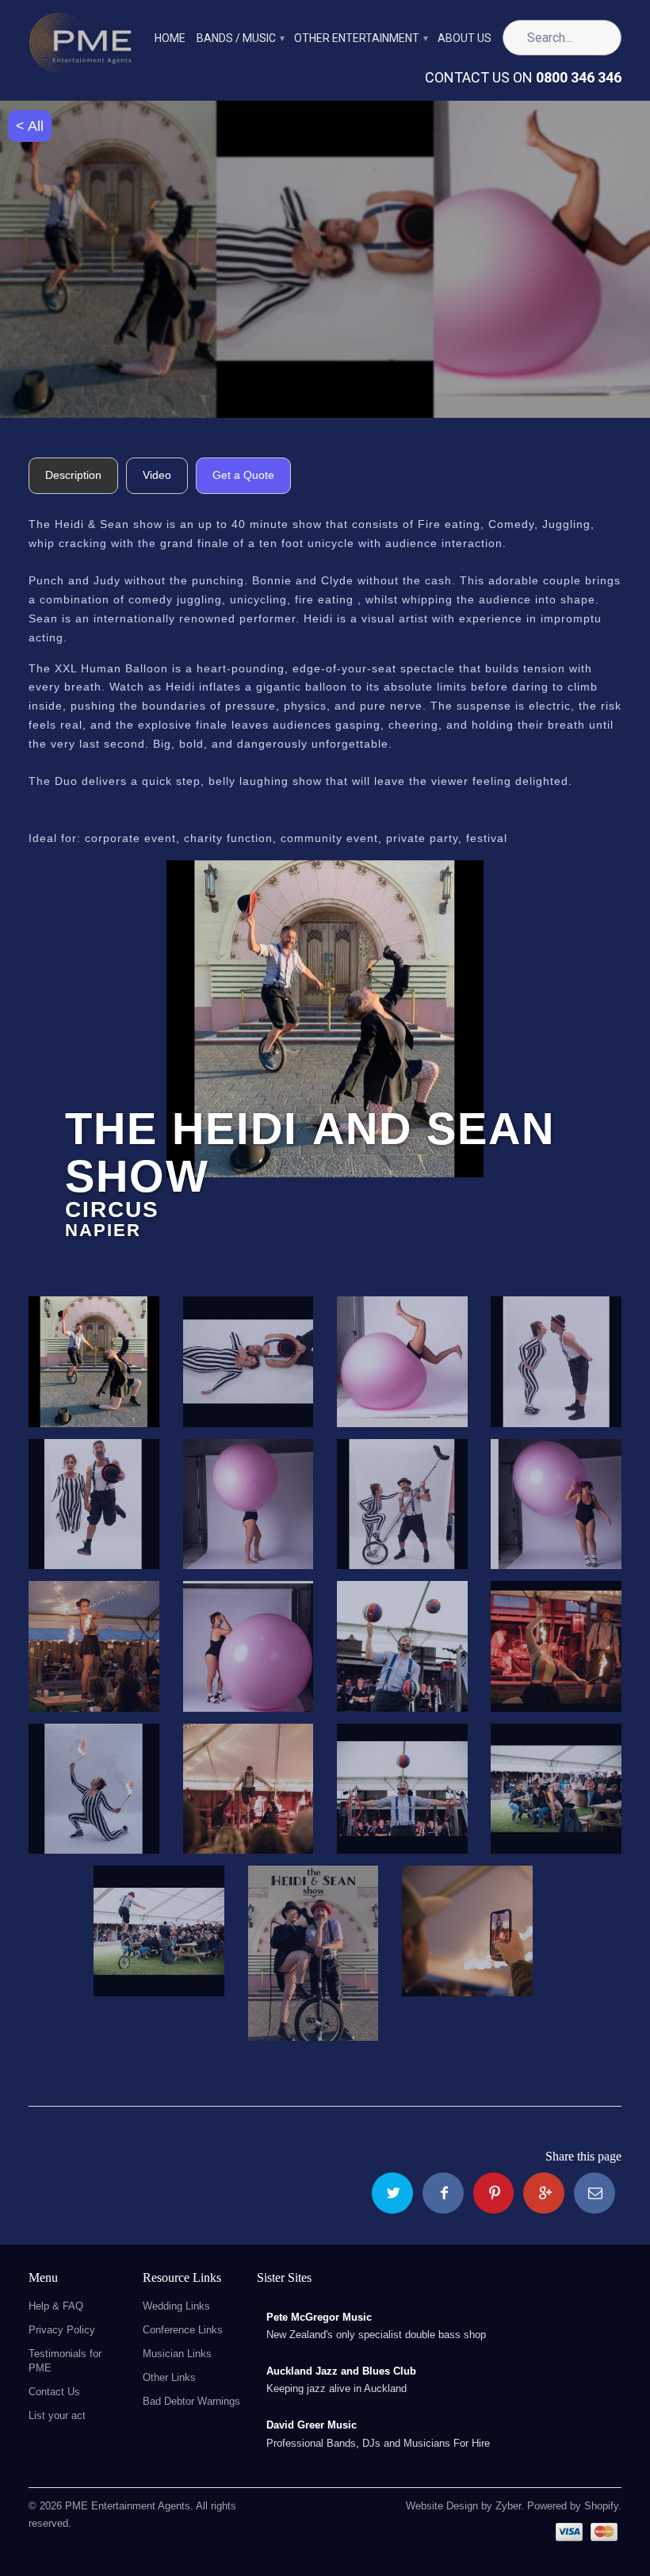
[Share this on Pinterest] (494, 2193)
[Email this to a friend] (595, 2193)
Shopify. (601, 2506)
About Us (465, 38)
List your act (57, 2415)
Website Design (442, 2506)
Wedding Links (176, 2306)
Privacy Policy (62, 2330)
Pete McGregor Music (319, 2317)
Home (170, 38)
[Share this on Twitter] (392, 2193)
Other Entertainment (360, 38)
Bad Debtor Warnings (191, 2401)
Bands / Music (240, 38)
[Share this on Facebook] (443, 2193)
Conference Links (183, 2330)
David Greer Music (312, 2425)
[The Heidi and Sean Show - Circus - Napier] (325, 1019)
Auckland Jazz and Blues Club (341, 2371)
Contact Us (54, 2392)
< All (30, 126)
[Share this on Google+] (544, 2193)
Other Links (169, 2377)
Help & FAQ (56, 2306)
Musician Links (177, 2354)
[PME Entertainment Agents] (80, 47)
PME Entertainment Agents (128, 2506)
